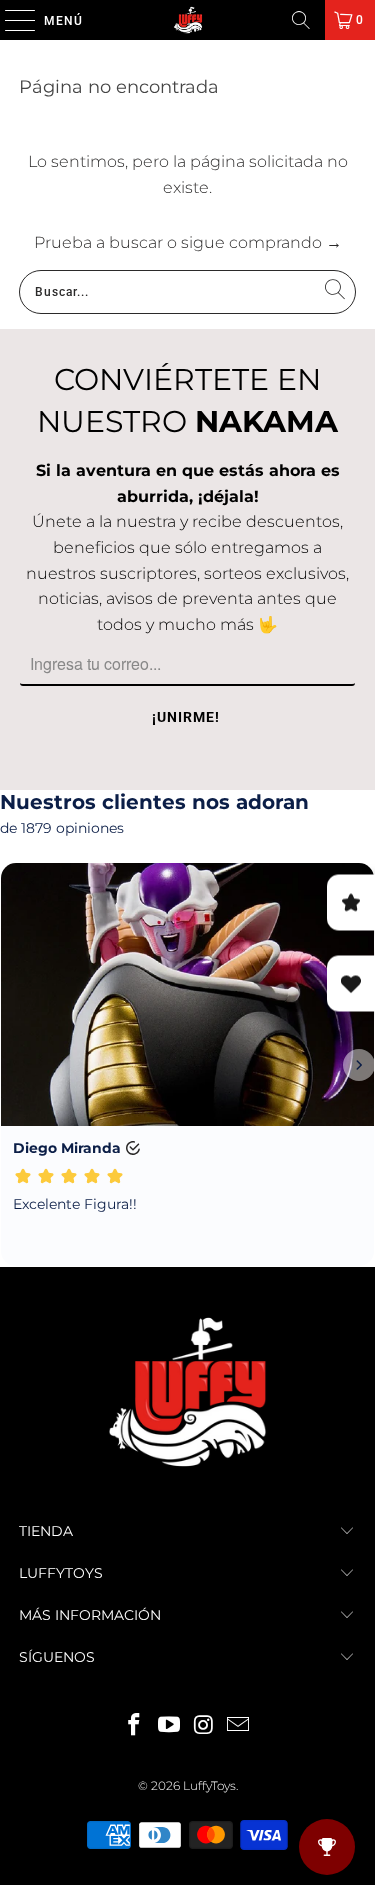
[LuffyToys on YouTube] (169, 1726)
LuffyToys (209, 1785)
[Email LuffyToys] (239, 1726)
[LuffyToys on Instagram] (204, 1726)
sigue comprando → (261, 242)
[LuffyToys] (188, 20)
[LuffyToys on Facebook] (135, 1726)
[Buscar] (301, 20)
